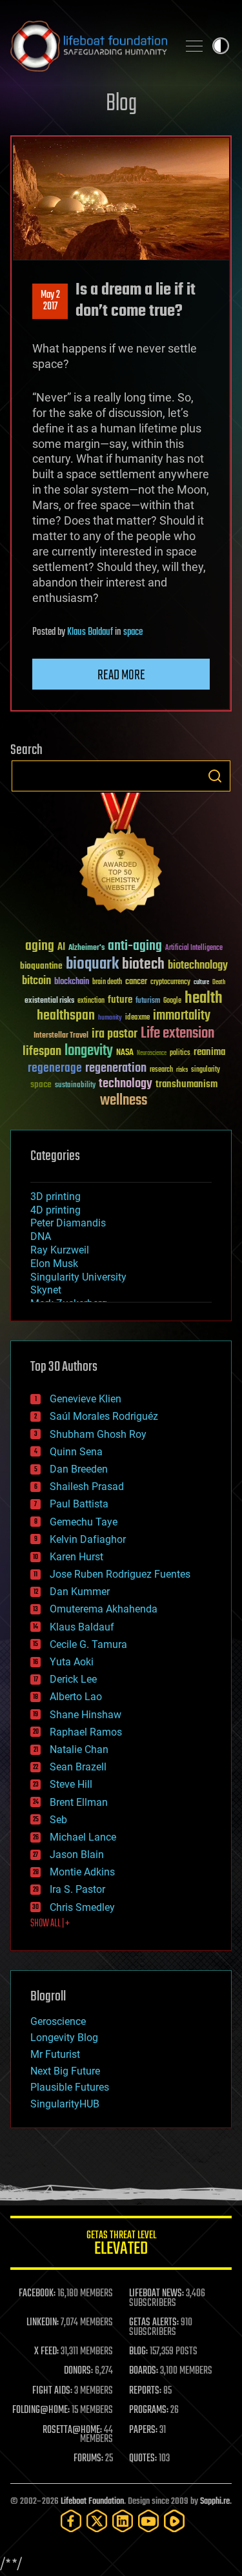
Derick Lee (73, 1679)
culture (201, 983)
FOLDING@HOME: (41, 2410)
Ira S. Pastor (77, 1889)
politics (180, 1053)
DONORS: (78, 2371)
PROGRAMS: (149, 2410)
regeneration (116, 1068)
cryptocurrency (170, 983)
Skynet (46, 1290)
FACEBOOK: (37, 2294)
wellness (124, 1101)
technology (126, 1084)
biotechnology (198, 966)
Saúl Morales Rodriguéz (104, 1416)
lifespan (42, 1051)
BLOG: (138, 2352)
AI (61, 948)
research (161, 1070)
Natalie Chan (79, 1749)
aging (40, 946)
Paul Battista (79, 1504)
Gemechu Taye (84, 1522)
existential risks (49, 1001)
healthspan (66, 1016)
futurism (148, 1002)
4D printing (55, 1210)
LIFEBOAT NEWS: (156, 2294)
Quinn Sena (76, 1452)
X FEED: (46, 2352)
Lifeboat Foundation (92, 2502)
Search (215, 776)
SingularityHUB (65, 2104)
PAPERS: (143, 2430)
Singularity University (78, 1277)
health (204, 999)
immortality (182, 1016)
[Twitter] (97, 2521)
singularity (206, 1070)
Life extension (177, 1034)
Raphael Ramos (86, 1732)
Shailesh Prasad (87, 1487)
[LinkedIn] (123, 2521)
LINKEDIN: (43, 2323)
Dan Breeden (79, 1469)
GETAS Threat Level (121, 2245)
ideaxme (137, 1018)
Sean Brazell (78, 1767)
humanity (110, 1018)
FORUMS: (88, 2459)
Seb (58, 1820)
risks (182, 1070)
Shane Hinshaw (86, 1715)
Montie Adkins (82, 1872)
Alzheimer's (86, 948)
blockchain (72, 982)
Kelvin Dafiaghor (88, 1539)
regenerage (55, 1069)
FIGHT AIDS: (52, 2391)
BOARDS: (144, 2371)
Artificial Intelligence (194, 948)
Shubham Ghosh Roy (98, 1434)
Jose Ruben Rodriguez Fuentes (120, 1574)
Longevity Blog (64, 2038)
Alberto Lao (76, 1697)
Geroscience (58, 2021)
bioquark (92, 964)
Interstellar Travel (61, 1036)
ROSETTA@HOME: (72, 2430)
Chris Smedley (82, 1907)
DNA (41, 1236)
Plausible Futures (70, 2087)
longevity (89, 1051)
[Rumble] (174, 2521)
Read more (121, 675)
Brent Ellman (79, 1802)
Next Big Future (65, 2071)
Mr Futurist (55, 2054)
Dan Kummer (80, 1592)
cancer (136, 982)
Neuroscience (152, 1054)
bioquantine (41, 966)
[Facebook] (71, 2521)
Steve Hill (71, 1784)
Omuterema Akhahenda (104, 1609)
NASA (125, 1053)
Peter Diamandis (68, 1223)
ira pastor (115, 1034)
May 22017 (50, 301)
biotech (143, 964)
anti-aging (135, 946)
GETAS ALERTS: (154, 2323)
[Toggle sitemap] (194, 46)
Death (219, 983)
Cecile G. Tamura (88, 1644)
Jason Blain (77, 1855)
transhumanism (187, 1084)
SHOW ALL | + (50, 1924)
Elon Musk (54, 1264)
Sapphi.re (215, 2502)
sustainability (75, 1086)
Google (172, 1001)
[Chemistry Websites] (121, 856)
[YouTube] (148, 2521)
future (120, 1000)
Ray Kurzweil (60, 1250)
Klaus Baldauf (90, 632)
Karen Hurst (76, 1557)
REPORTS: (145, 2391)
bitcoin (36, 981)
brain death (107, 983)
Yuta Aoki (72, 1662)
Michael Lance (83, 1837)
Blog (121, 104)
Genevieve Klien (86, 1399)
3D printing (55, 1196)
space (133, 632)
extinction (91, 1001)
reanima (209, 1052)
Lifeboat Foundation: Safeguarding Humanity (89, 46)
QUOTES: (143, 2459)
